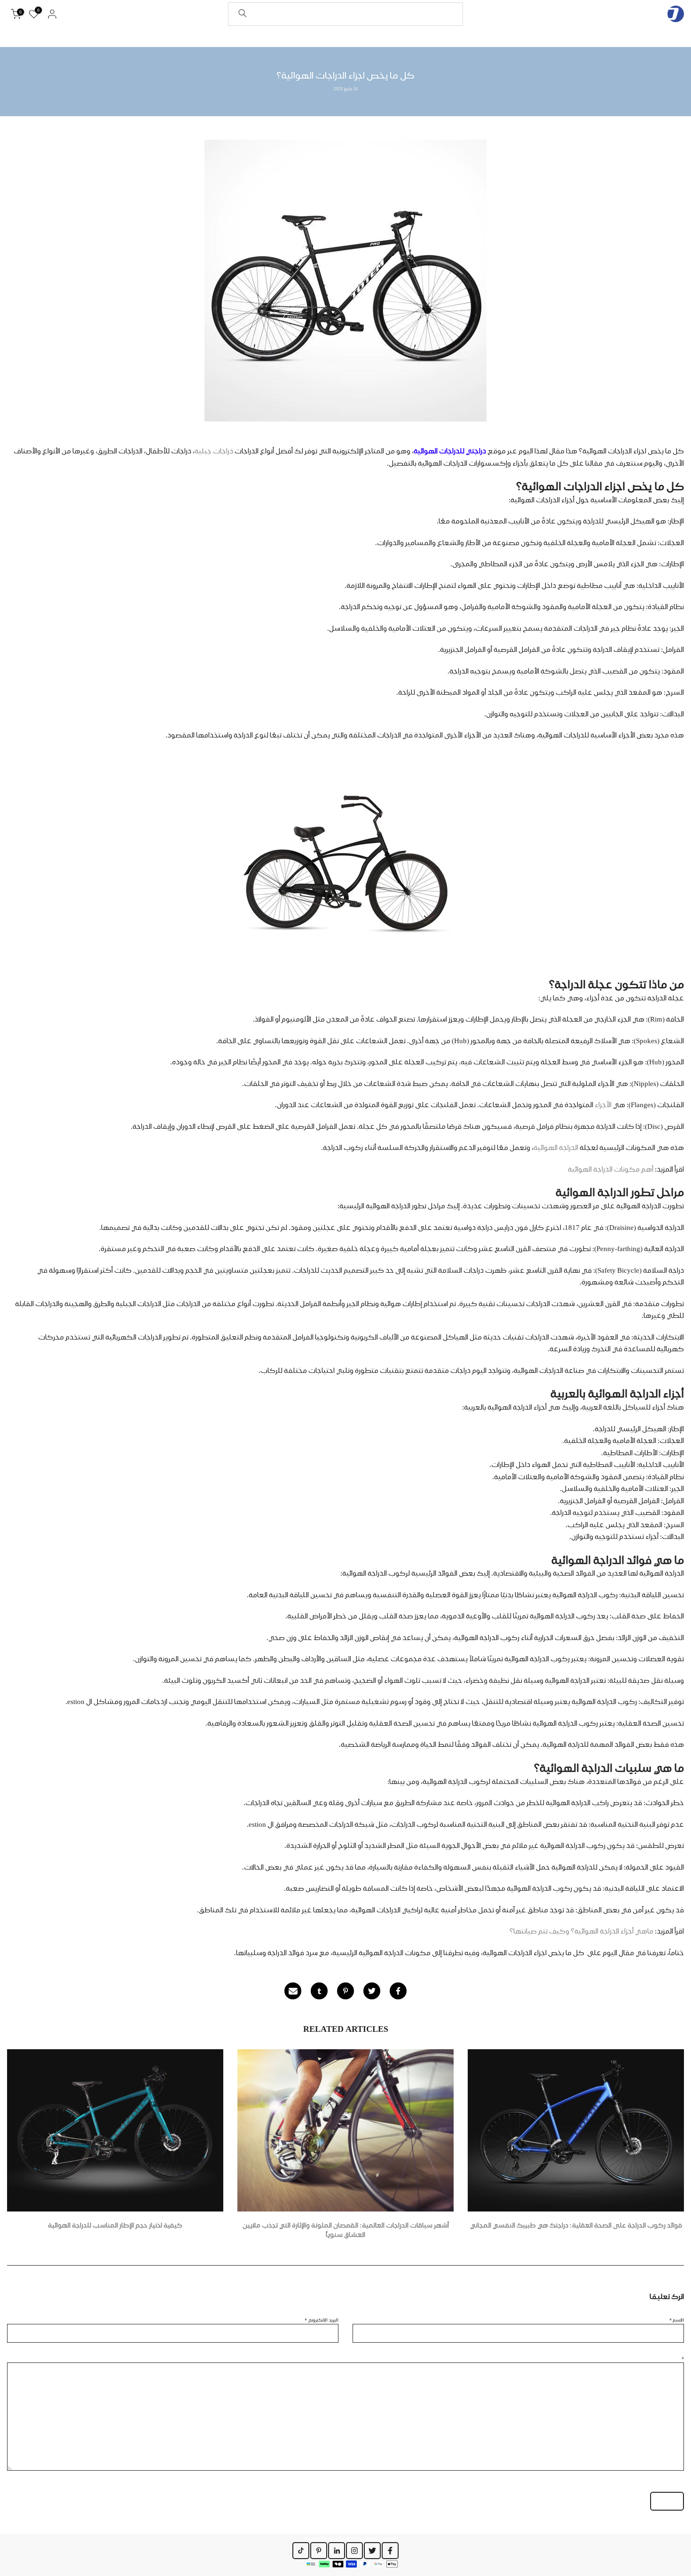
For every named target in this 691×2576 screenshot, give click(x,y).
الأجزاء (602, 1105)
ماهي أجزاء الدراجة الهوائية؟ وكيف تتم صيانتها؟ (581, 1931)
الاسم (677, 2320)
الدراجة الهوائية (556, 1148)
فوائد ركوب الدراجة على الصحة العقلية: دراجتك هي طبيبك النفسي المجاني (576, 2225)
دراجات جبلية (215, 451)
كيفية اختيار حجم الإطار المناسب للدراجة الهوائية (115, 2225)
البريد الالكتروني (322, 2320)
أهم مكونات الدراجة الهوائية (611, 1169)
